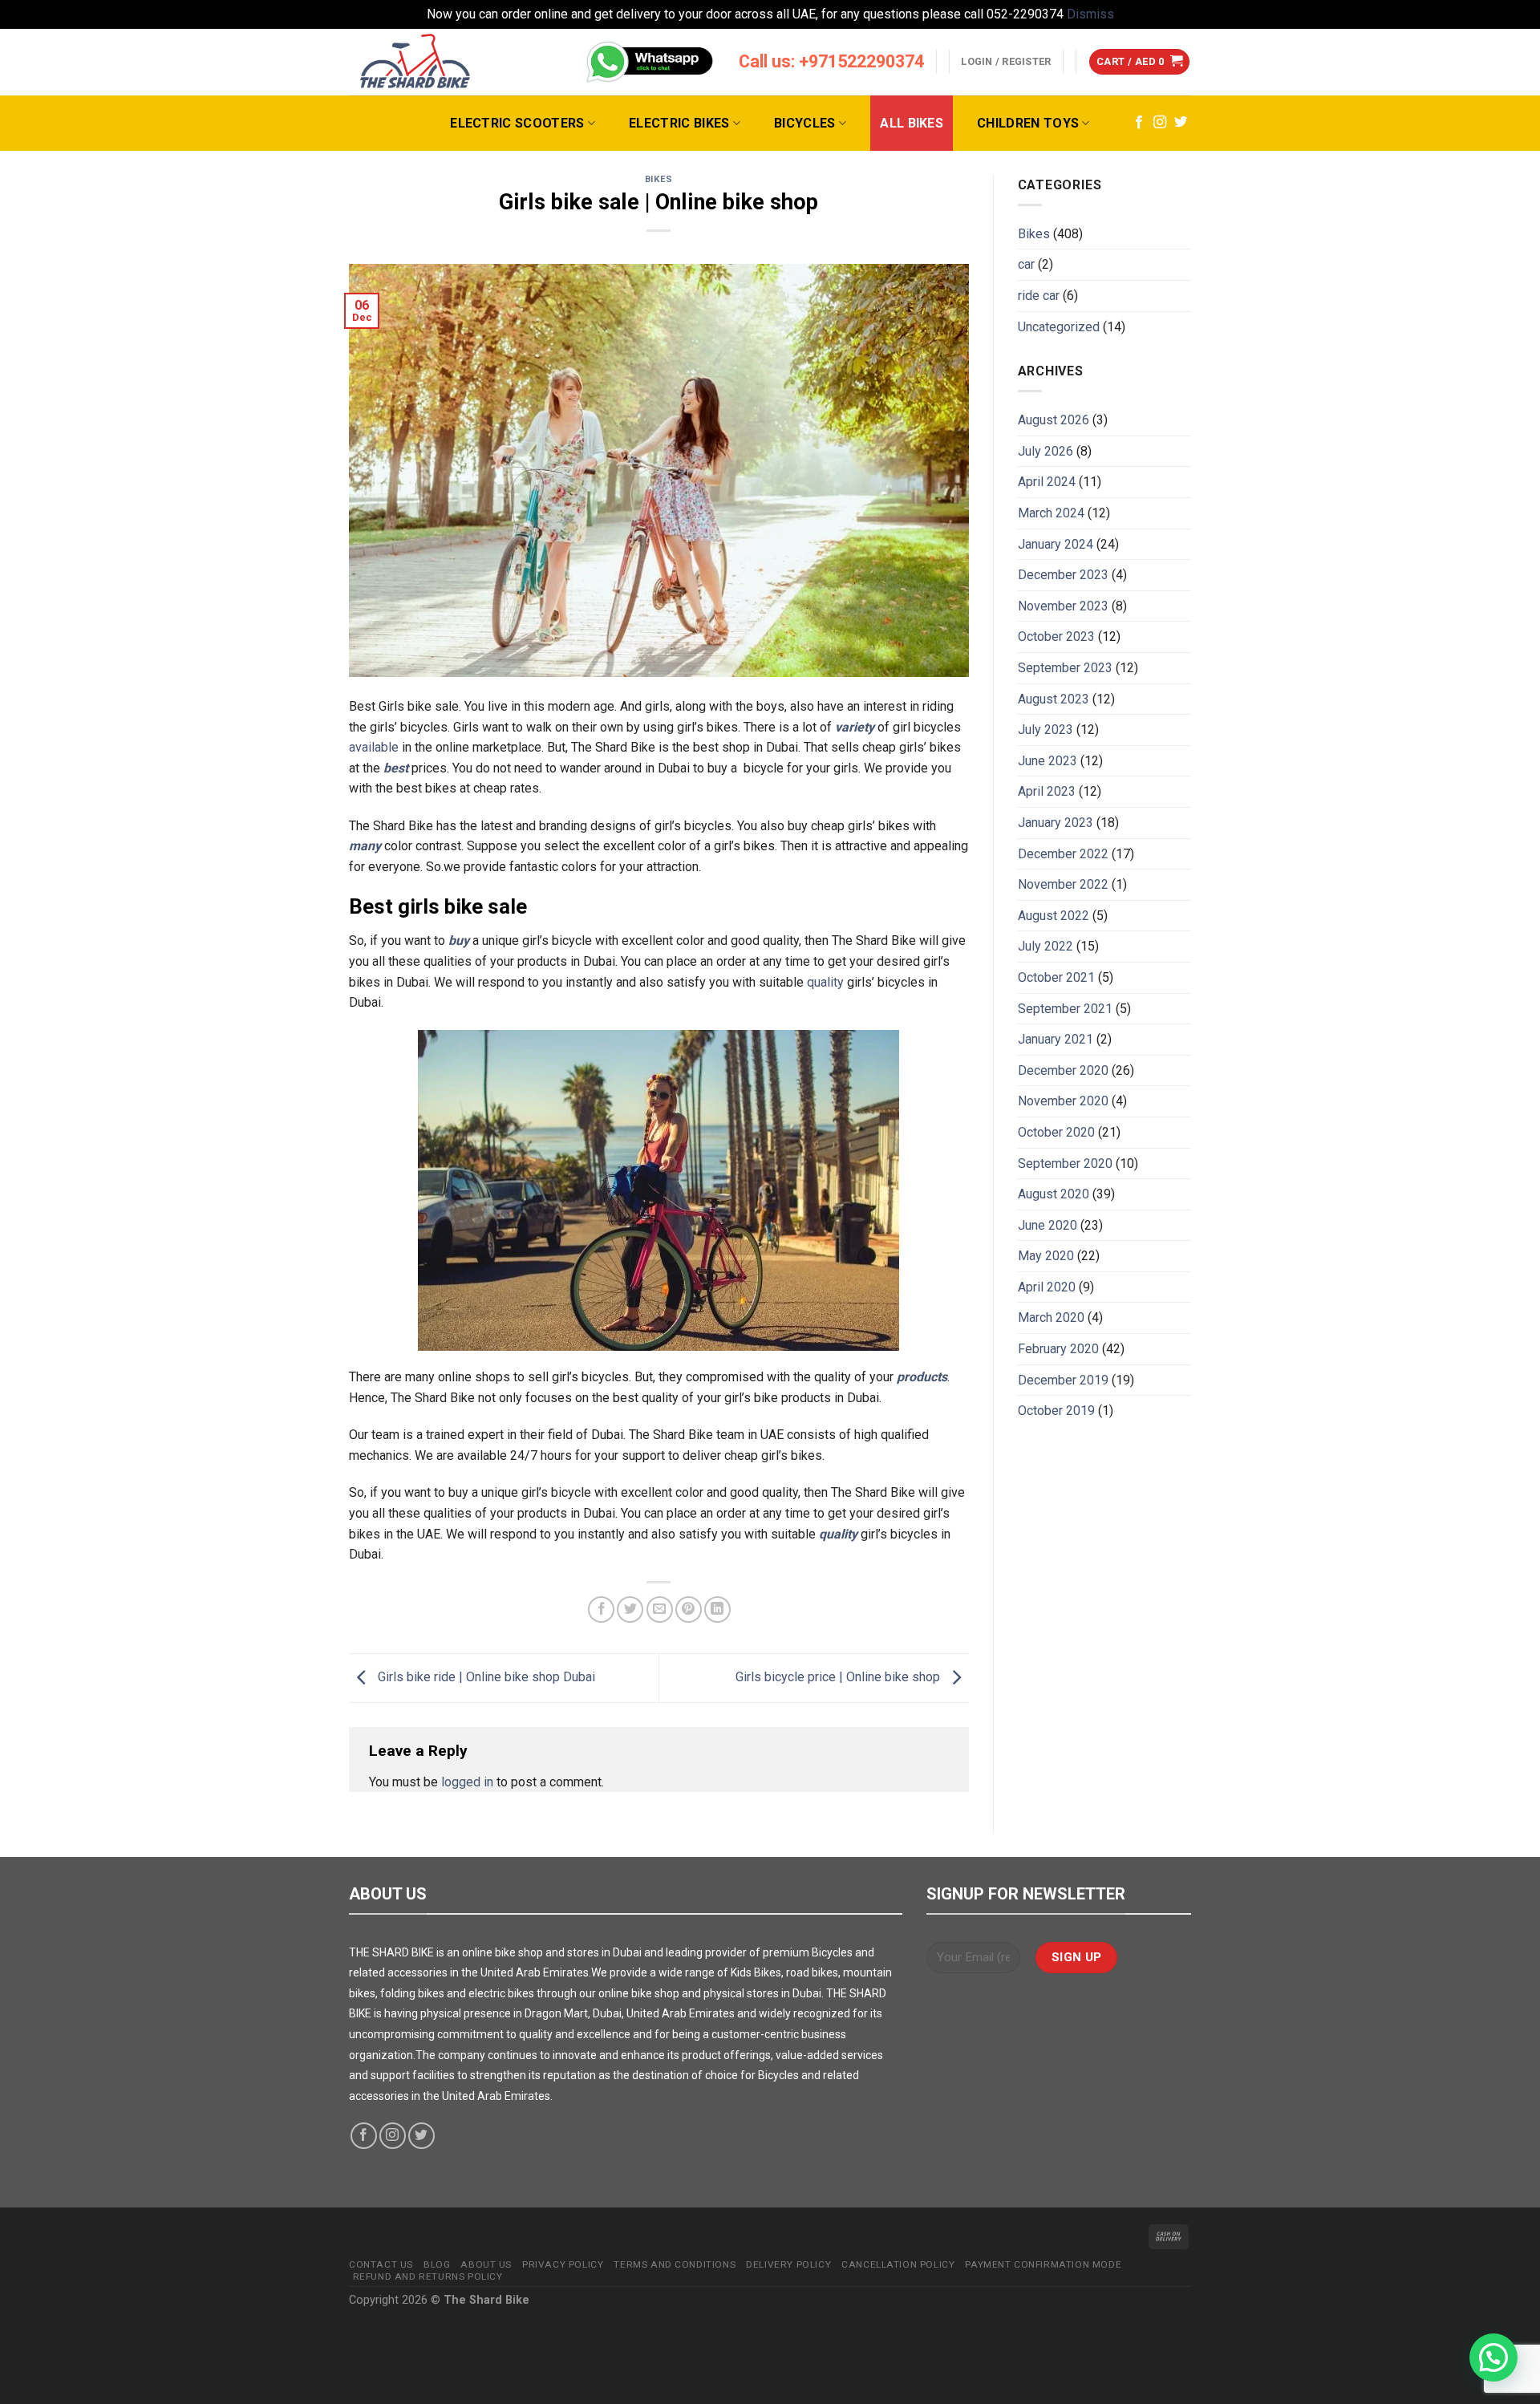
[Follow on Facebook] (1139, 123)
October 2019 (1056, 1411)
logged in (467, 1782)
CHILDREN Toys (1028, 123)
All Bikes (912, 123)
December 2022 (1063, 854)
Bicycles (805, 123)
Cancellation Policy (898, 2264)
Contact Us (381, 2264)
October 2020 (1056, 1132)
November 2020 (1063, 1101)
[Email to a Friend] (660, 1609)
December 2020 (1063, 1070)
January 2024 (1056, 544)
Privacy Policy (563, 2264)
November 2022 (1063, 884)
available (374, 747)
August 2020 (1054, 1194)
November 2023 (1063, 606)
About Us (486, 2264)
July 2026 (1046, 451)
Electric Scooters (517, 123)
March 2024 (1051, 513)
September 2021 (1065, 1009)
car (1026, 264)
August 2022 (1054, 916)
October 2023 (1056, 636)
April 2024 (1047, 482)
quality (825, 982)
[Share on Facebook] (601, 1609)
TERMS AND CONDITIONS (675, 2264)
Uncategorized (1059, 327)
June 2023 (1048, 761)
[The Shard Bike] (415, 62)
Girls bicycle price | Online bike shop (839, 1677)
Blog (437, 2264)
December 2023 (1063, 575)
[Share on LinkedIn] (717, 1609)
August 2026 (1054, 420)
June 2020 (1048, 1225)
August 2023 (1054, 699)
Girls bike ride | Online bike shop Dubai (485, 1677)
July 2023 (1046, 730)
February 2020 (1058, 1349)
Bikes (659, 179)
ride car (1039, 296)
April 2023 (1047, 791)
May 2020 (1046, 1256)
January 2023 (1056, 823)
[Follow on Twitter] (1181, 123)
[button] (1493, 2357)
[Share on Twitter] (630, 1609)
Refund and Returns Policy (428, 2276)
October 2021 (1056, 977)
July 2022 (1046, 946)
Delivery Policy (788, 2264)
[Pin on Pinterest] (689, 1609)
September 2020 (1065, 1163)
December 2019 (1063, 1380)
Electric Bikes (679, 123)
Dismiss (1090, 14)
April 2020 (1047, 1287)
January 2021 (1056, 1039)
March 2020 (1051, 1318)
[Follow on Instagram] (1160, 123)
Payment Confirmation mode (1043, 2264)
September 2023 (1065, 668)
